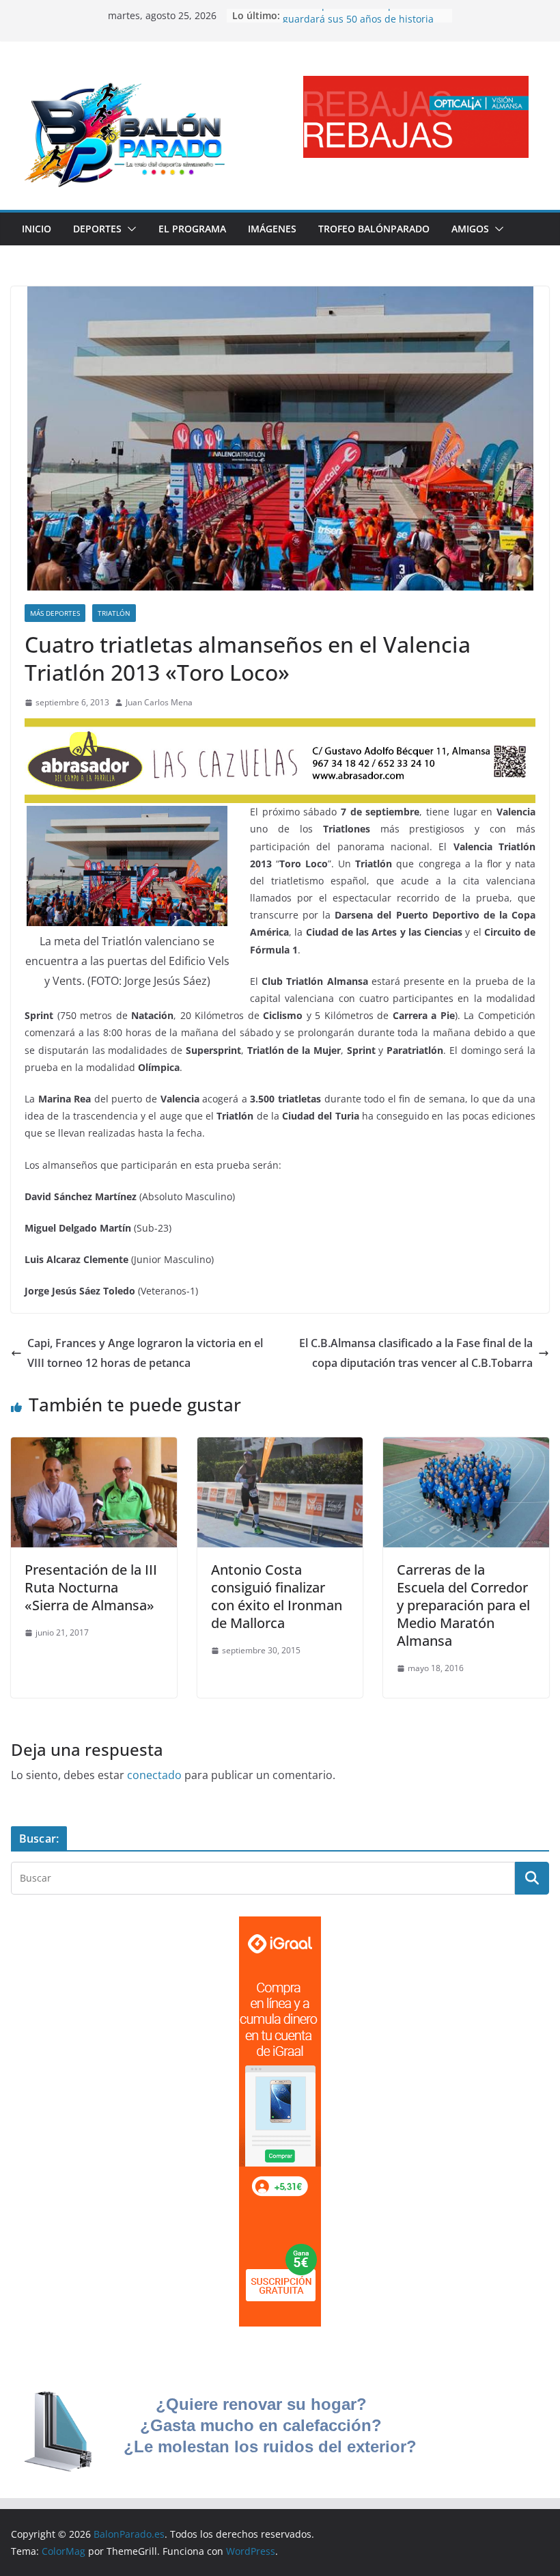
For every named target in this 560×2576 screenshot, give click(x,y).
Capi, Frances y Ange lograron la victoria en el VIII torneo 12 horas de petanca (145, 1353)
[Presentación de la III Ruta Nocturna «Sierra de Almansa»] (94, 1447)
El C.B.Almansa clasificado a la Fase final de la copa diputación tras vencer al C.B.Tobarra (416, 1353)
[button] (129, 229)
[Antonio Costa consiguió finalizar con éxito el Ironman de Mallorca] (280, 1447)
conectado (154, 1775)
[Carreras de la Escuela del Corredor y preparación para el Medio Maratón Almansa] (466, 1447)
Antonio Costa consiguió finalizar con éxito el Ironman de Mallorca (277, 1596)
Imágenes (272, 229)
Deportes (97, 229)
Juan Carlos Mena (159, 702)
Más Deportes (55, 613)
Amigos (470, 229)
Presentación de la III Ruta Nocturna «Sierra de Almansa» (91, 1587)
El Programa (192, 229)
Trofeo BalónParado (374, 229)
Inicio (37, 229)
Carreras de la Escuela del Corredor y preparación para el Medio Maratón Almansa (463, 1605)
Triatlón (114, 613)
